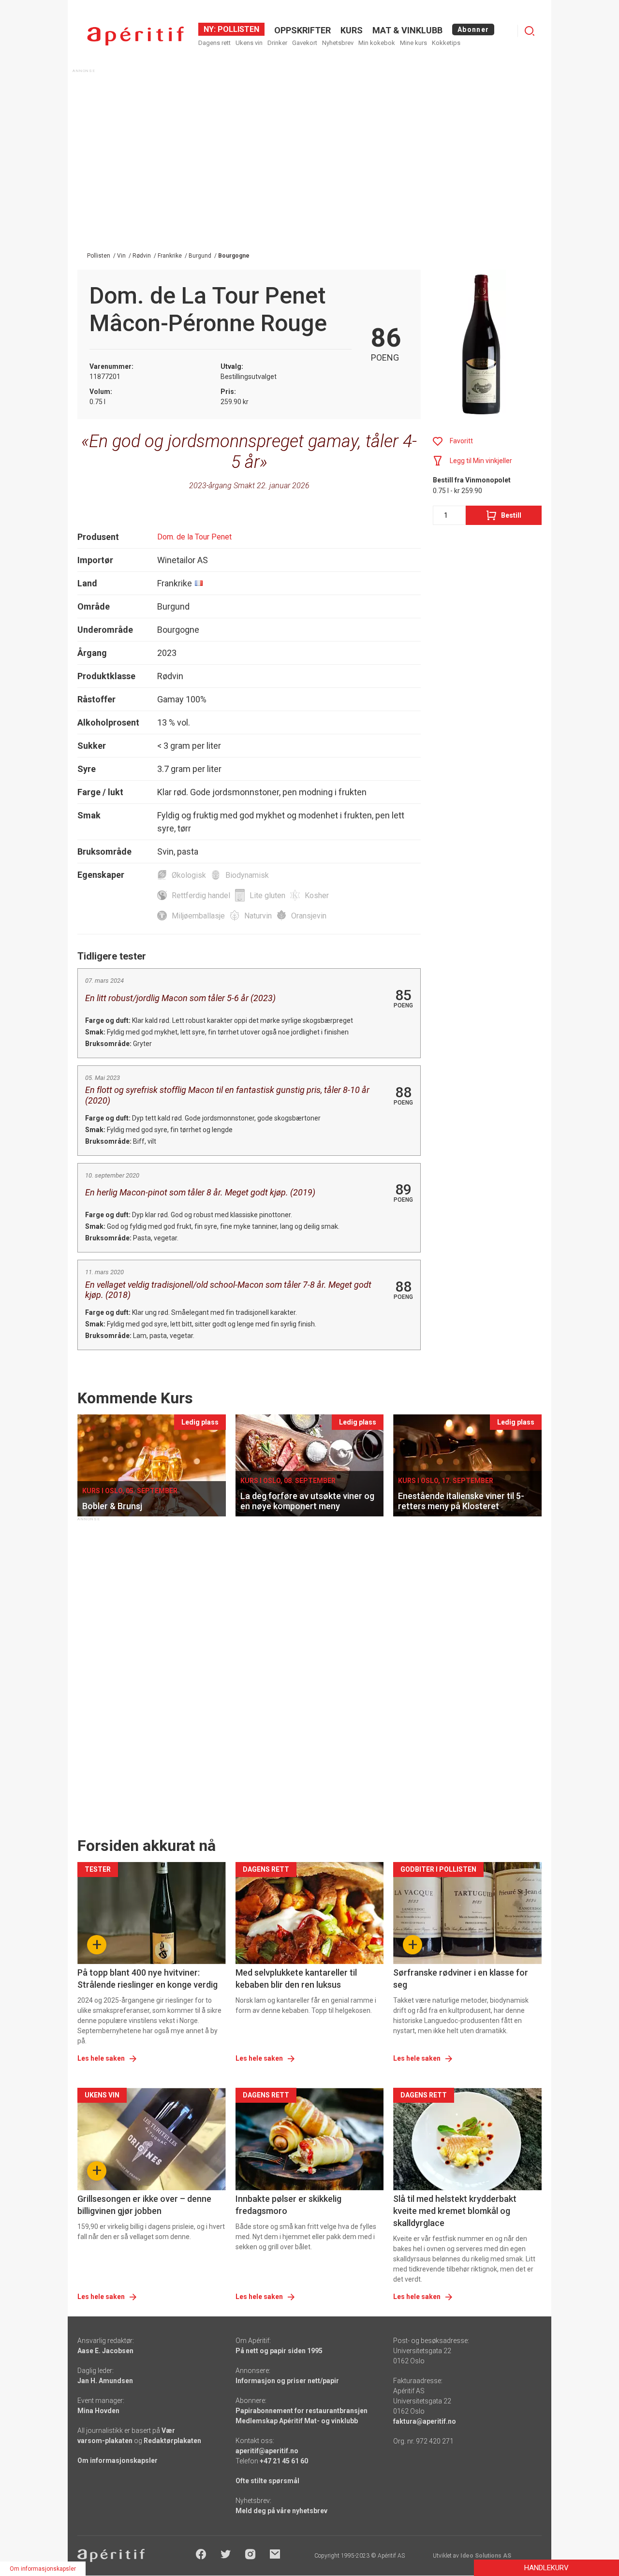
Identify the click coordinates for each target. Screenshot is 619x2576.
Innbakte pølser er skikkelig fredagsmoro (288, 2205)
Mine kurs (413, 43)
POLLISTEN (237, 29)
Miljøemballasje (198, 916)
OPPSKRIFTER (302, 30)
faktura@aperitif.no (425, 2421)
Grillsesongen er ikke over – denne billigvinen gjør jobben (144, 2205)
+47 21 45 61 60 (284, 2461)
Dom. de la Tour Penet (194, 537)
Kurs (352, 30)
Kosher (317, 895)
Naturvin (258, 916)
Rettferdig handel (201, 895)
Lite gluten (267, 895)
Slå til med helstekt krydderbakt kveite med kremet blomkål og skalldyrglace (455, 2211)
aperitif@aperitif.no (267, 2451)
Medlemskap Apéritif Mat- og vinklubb (297, 2421)
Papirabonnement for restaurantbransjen (302, 2411)
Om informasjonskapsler (118, 2460)
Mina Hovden (98, 2411)
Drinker (277, 43)
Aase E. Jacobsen (105, 2351)
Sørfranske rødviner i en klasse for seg (461, 1979)
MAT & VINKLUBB (407, 30)
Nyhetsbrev (338, 43)
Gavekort (305, 43)
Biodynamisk (247, 875)
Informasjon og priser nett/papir (287, 2381)
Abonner (473, 29)
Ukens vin (249, 43)
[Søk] (530, 31)
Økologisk (189, 875)
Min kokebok (377, 43)
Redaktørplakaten (172, 2441)
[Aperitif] (135, 36)
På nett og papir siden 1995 (279, 2351)
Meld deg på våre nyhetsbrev (281, 2511)
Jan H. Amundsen (105, 2381)
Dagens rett (214, 43)
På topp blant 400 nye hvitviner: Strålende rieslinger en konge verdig (147, 1979)
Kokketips (446, 43)
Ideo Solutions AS (486, 2556)
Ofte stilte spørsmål (267, 2481)
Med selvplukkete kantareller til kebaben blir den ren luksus (296, 1979)
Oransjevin (309, 916)
